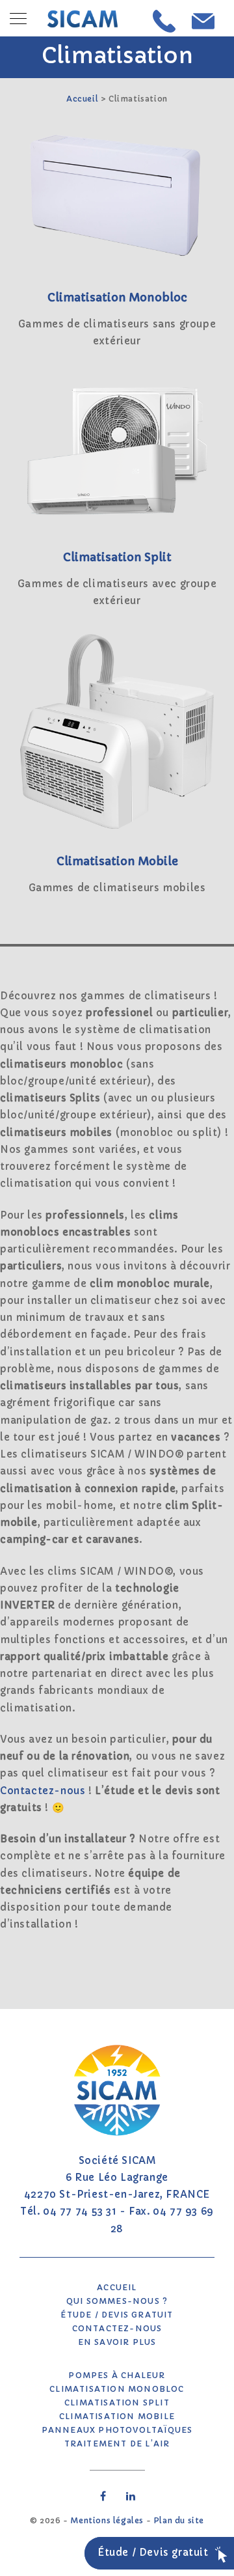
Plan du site (179, 2520)
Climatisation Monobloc (117, 2389)
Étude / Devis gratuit (117, 2315)
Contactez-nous (43, 1791)
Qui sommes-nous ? (117, 2301)
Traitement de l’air (117, 2444)
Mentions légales (107, 2520)
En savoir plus (117, 2342)
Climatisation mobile (117, 2416)
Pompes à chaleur (117, 2375)
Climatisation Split (117, 2403)
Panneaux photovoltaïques (117, 2430)
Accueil (82, 99)
